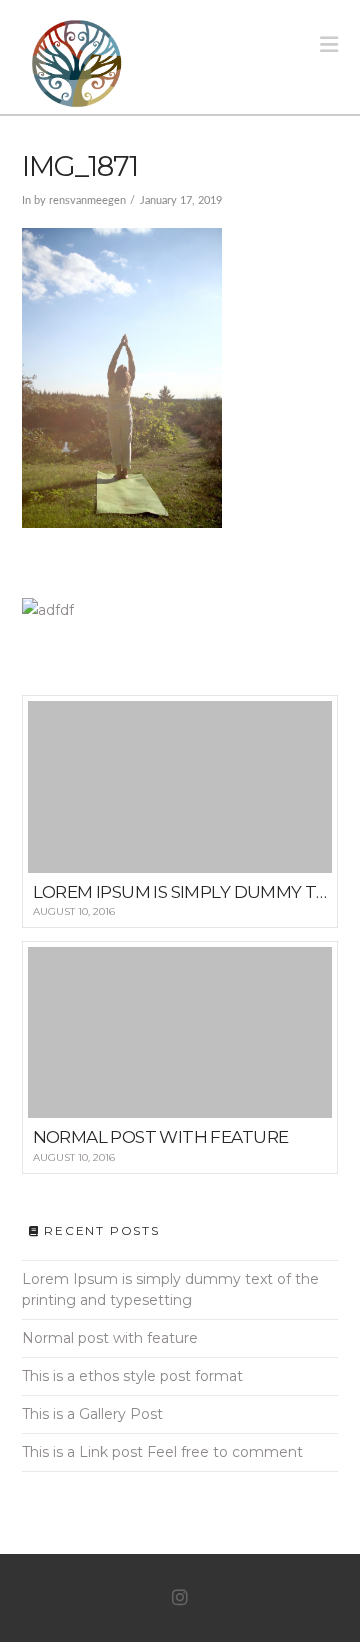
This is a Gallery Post (92, 1414)
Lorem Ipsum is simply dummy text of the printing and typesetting (170, 1289)
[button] (329, 44)
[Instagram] (180, 1598)
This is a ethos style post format (132, 1376)
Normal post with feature (110, 1338)
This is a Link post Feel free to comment (162, 1452)
